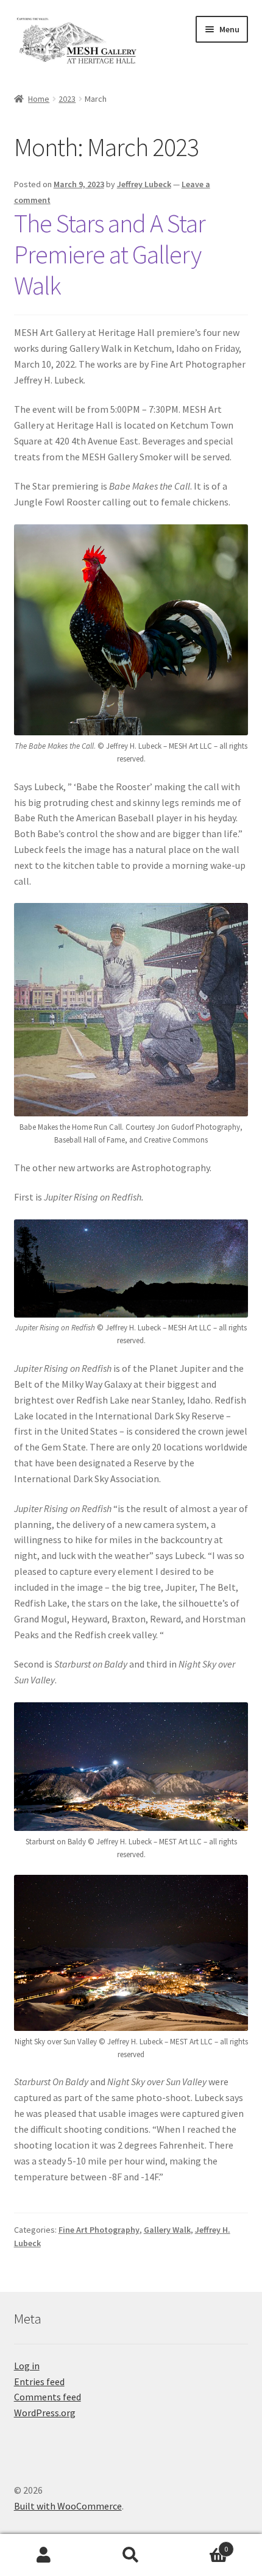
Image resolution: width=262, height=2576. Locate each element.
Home (39, 99)
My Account (44, 2555)
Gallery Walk (167, 2230)
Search (131, 2555)
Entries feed (39, 2382)
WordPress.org (45, 2413)
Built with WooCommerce (68, 2506)
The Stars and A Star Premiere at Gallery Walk (110, 254)
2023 (67, 99)
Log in (27, 2366)
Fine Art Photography (99, 2230)
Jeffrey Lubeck (144, 184)
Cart (202, 2545)
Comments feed (48, 2397)
